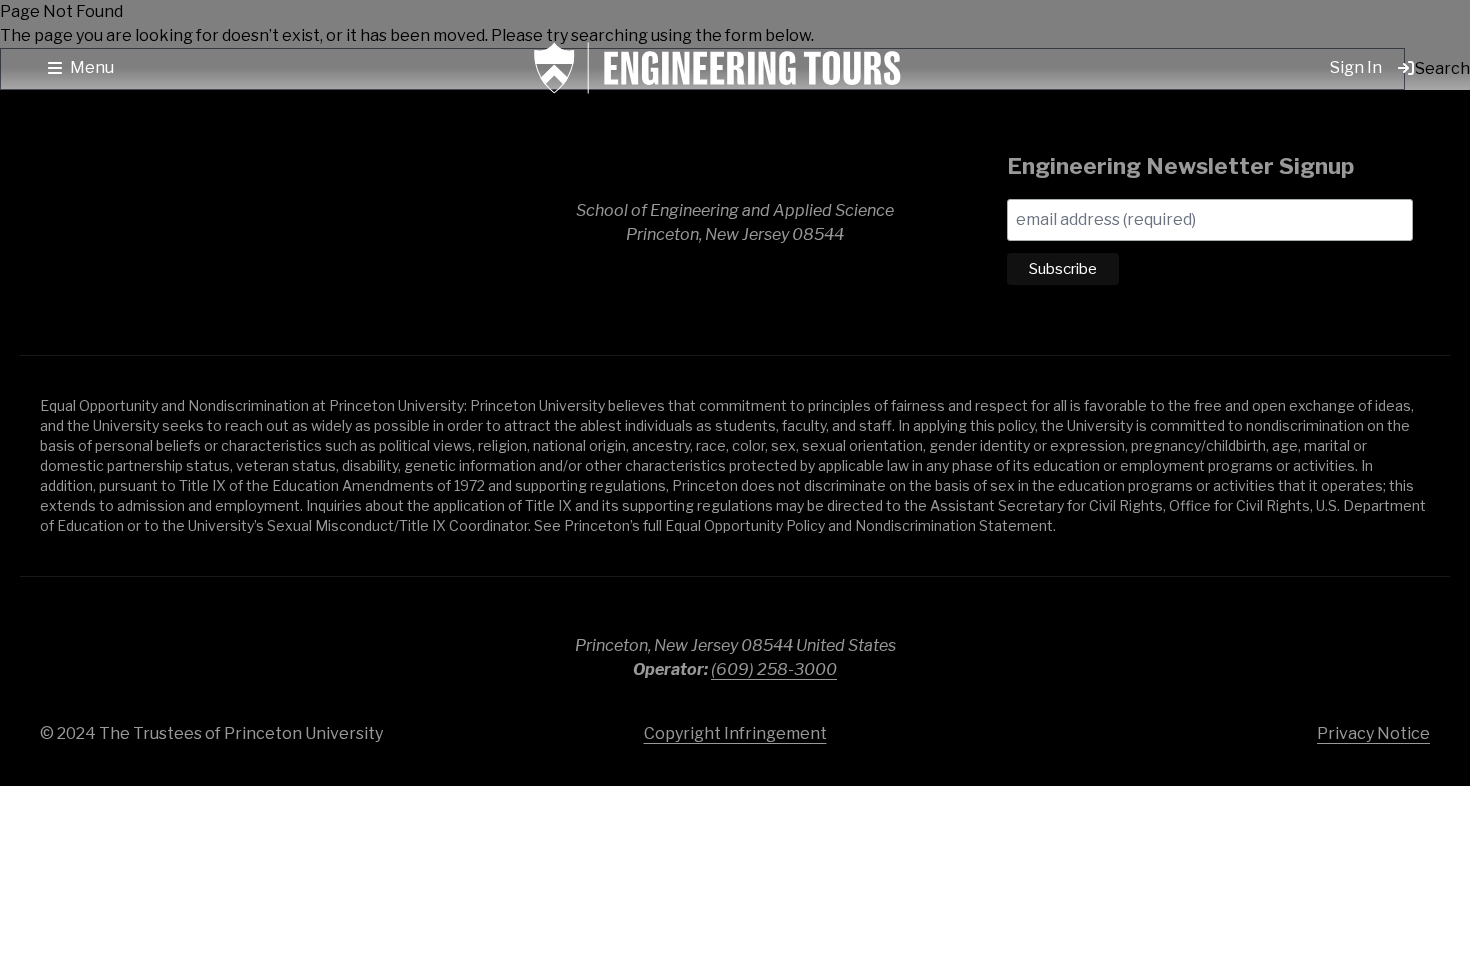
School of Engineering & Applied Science (180, 223)
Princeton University (1300, 649)
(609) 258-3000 (774, 669)
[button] (81, 68)
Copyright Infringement (735, 733)
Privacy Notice (1373, 733)
